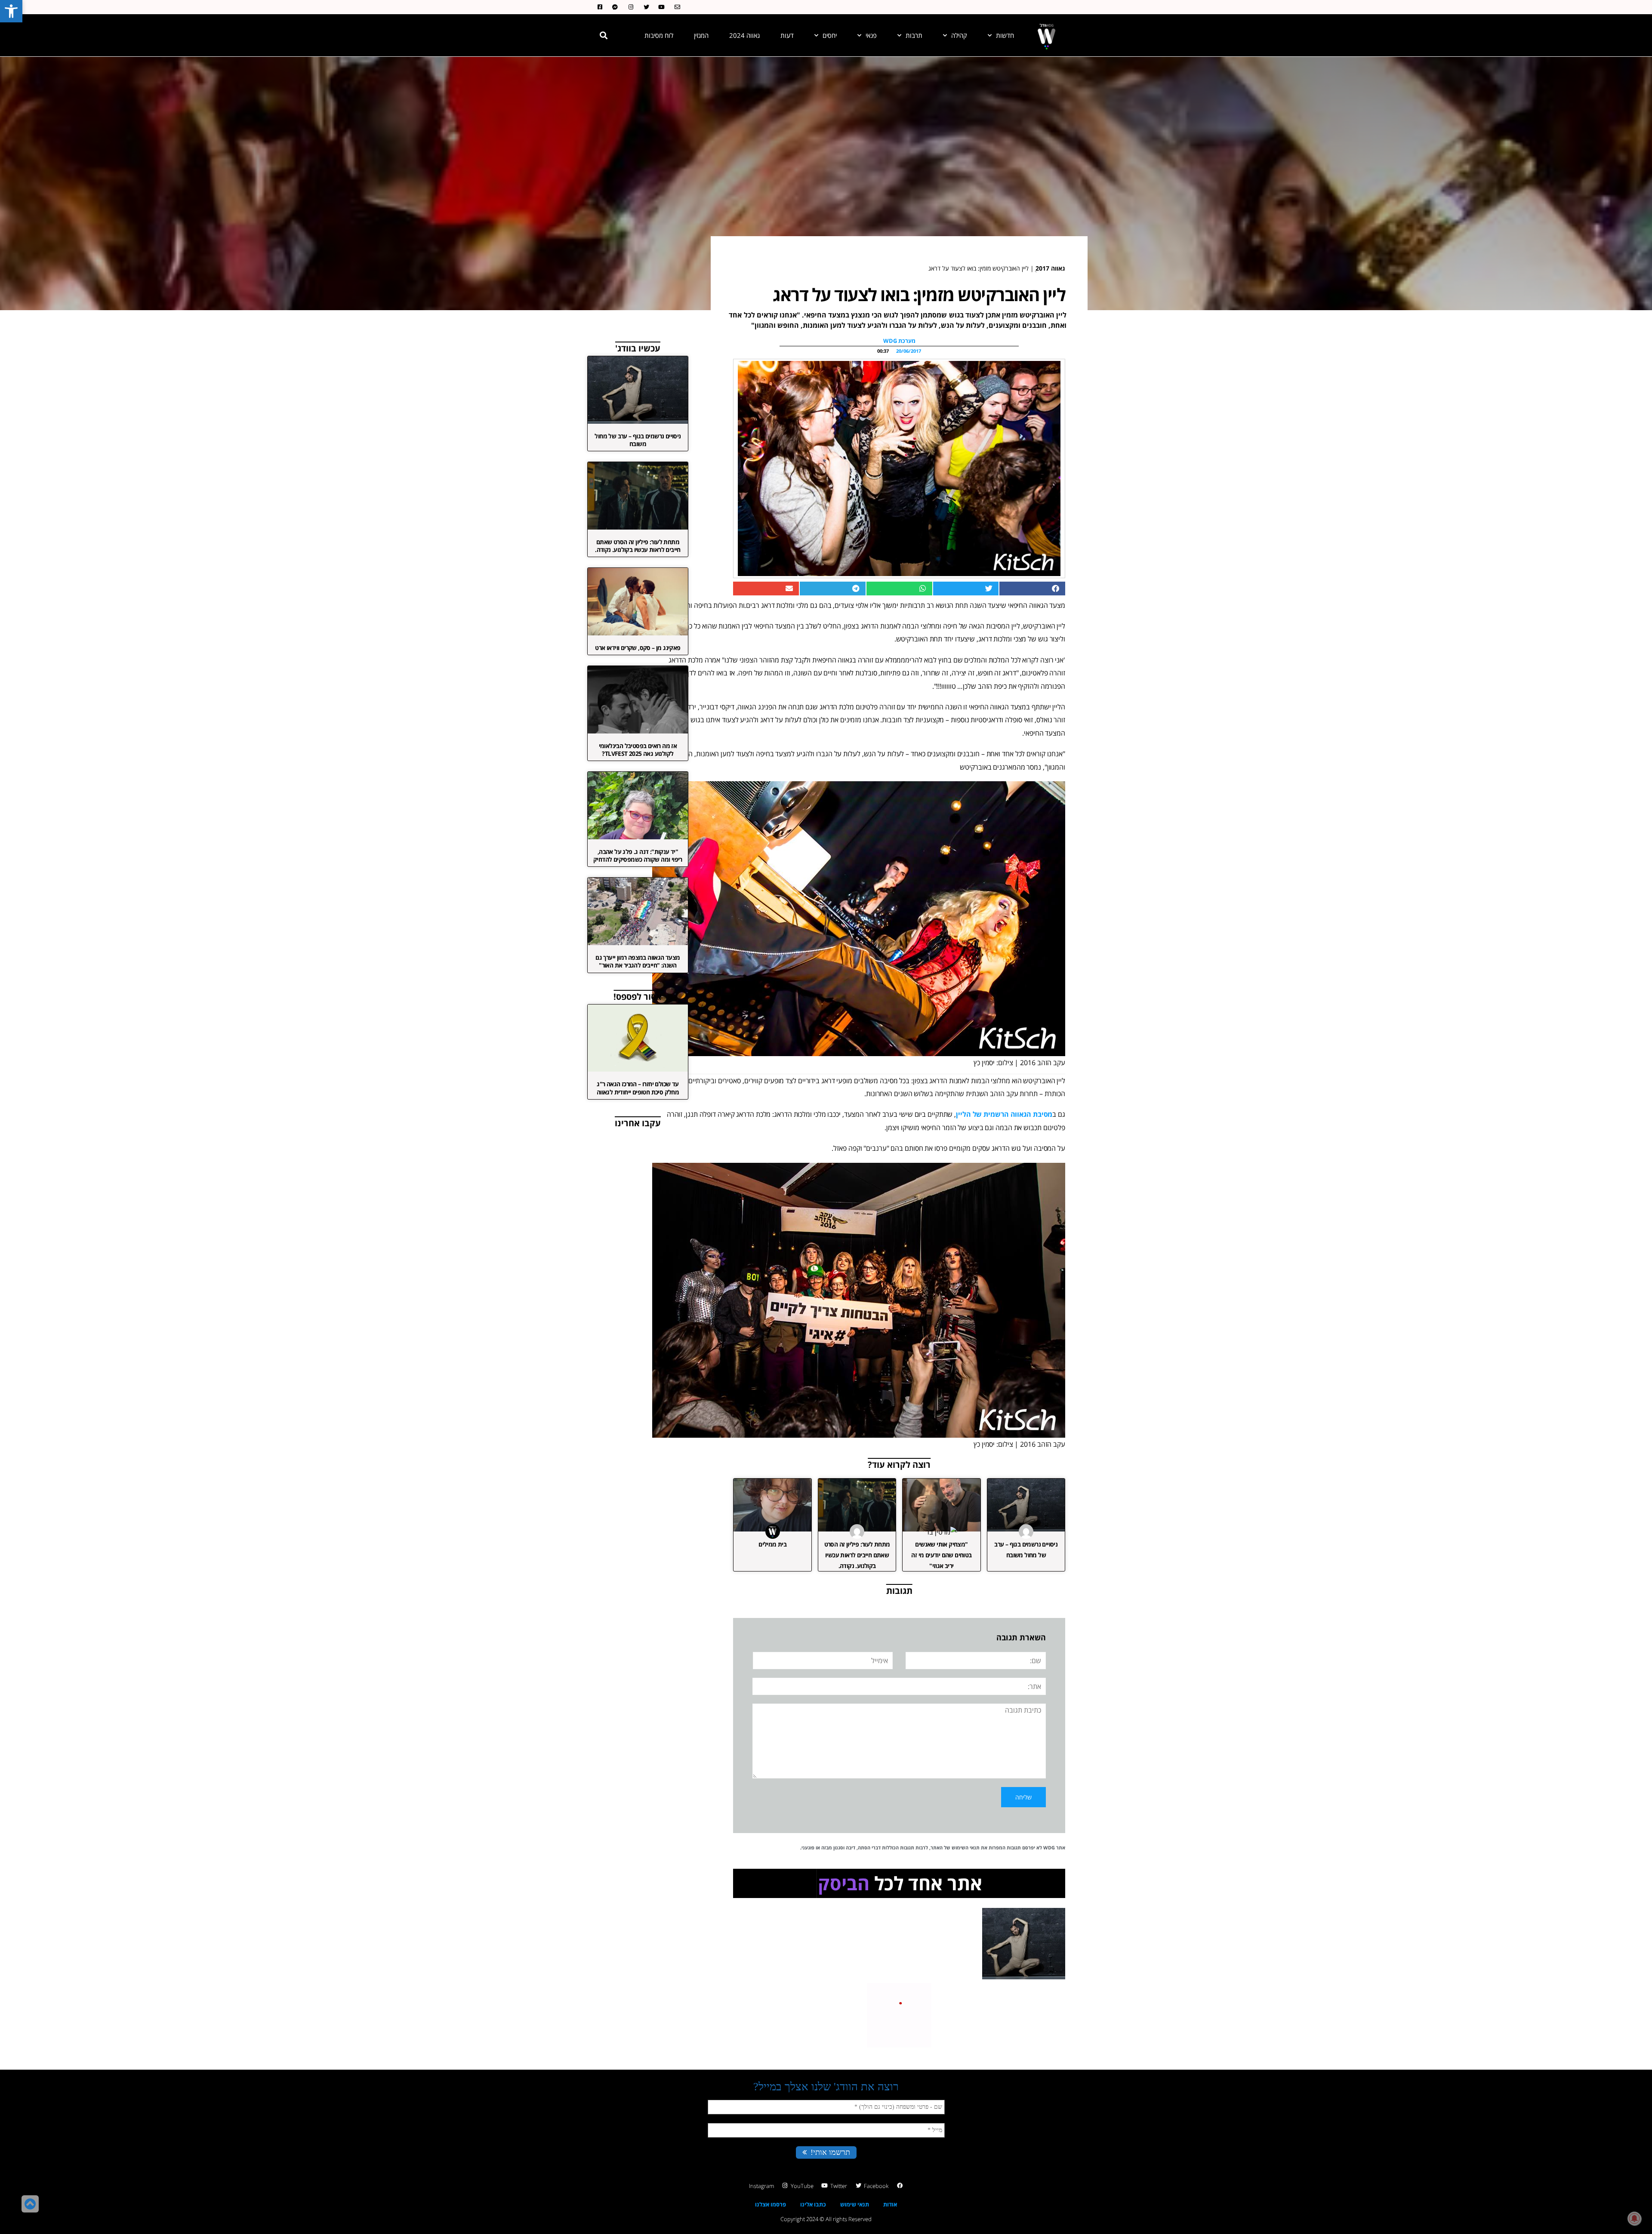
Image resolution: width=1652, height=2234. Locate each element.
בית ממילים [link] (772, 1544)
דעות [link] (787, 35)
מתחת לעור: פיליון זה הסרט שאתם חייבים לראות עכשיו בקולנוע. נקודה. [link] (857, 1555)
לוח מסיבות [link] (659, 35)
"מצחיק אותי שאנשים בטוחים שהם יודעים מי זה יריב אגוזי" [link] (941, 1555)
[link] (11, 11)
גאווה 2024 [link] (744, 35)
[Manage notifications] (1634, 2219)
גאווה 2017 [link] (1050, 268)
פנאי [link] (871, 35)
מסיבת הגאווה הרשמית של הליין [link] (1004, 1114)
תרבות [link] (914, 35)
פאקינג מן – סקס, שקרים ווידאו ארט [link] (638, 648)
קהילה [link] (959, 35)
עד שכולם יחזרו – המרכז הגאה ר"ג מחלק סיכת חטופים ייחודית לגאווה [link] (638, 1088)
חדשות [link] (1005, 35)
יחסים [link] (830, 35)
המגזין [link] (701, 35)
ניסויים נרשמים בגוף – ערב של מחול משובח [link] (638, 440)
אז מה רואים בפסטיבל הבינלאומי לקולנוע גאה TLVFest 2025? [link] (638, 750)
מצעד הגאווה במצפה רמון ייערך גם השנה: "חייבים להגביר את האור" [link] (638, 961)
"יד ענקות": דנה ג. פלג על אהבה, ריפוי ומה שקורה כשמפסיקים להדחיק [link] (638, 855)
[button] (604, 35)
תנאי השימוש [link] (966, 1847)
